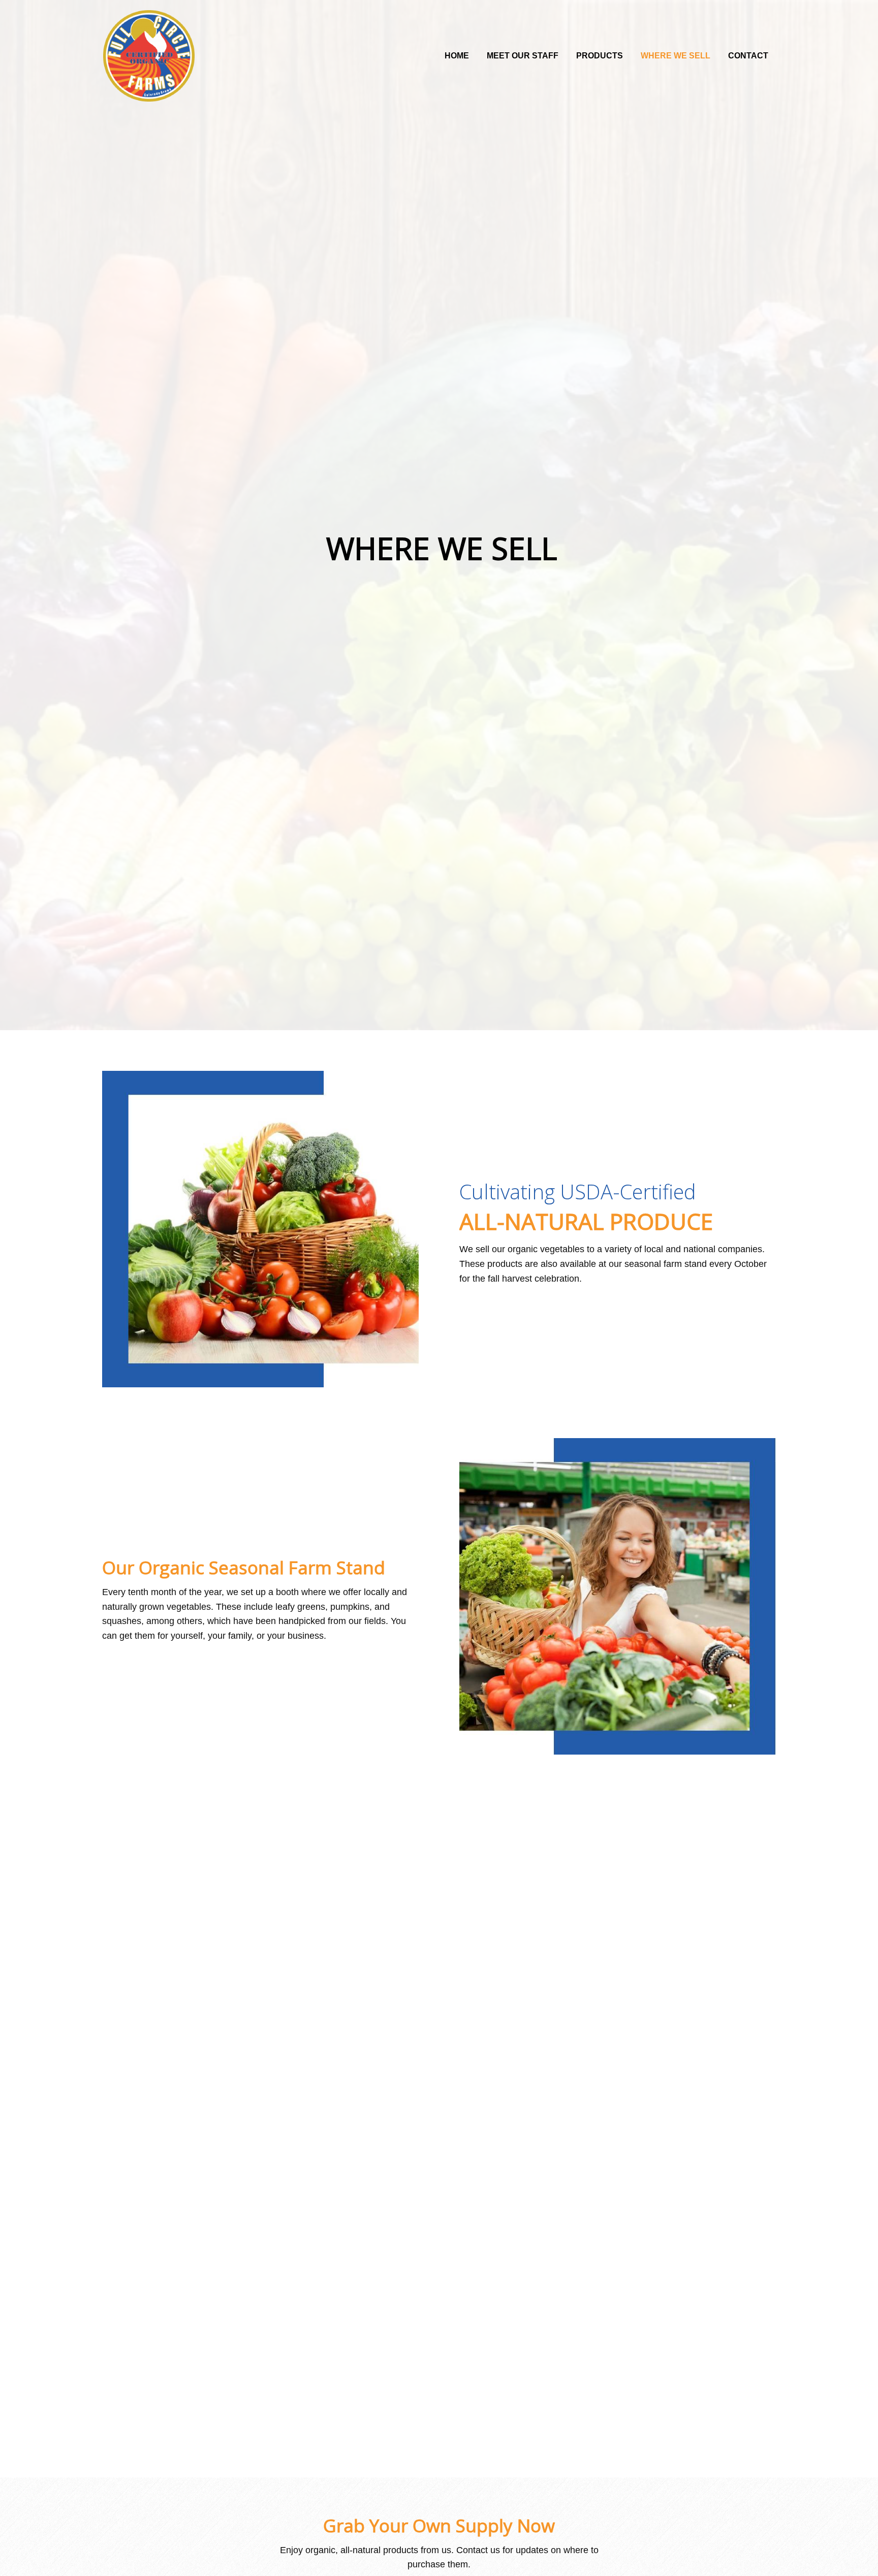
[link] (457, 54)
